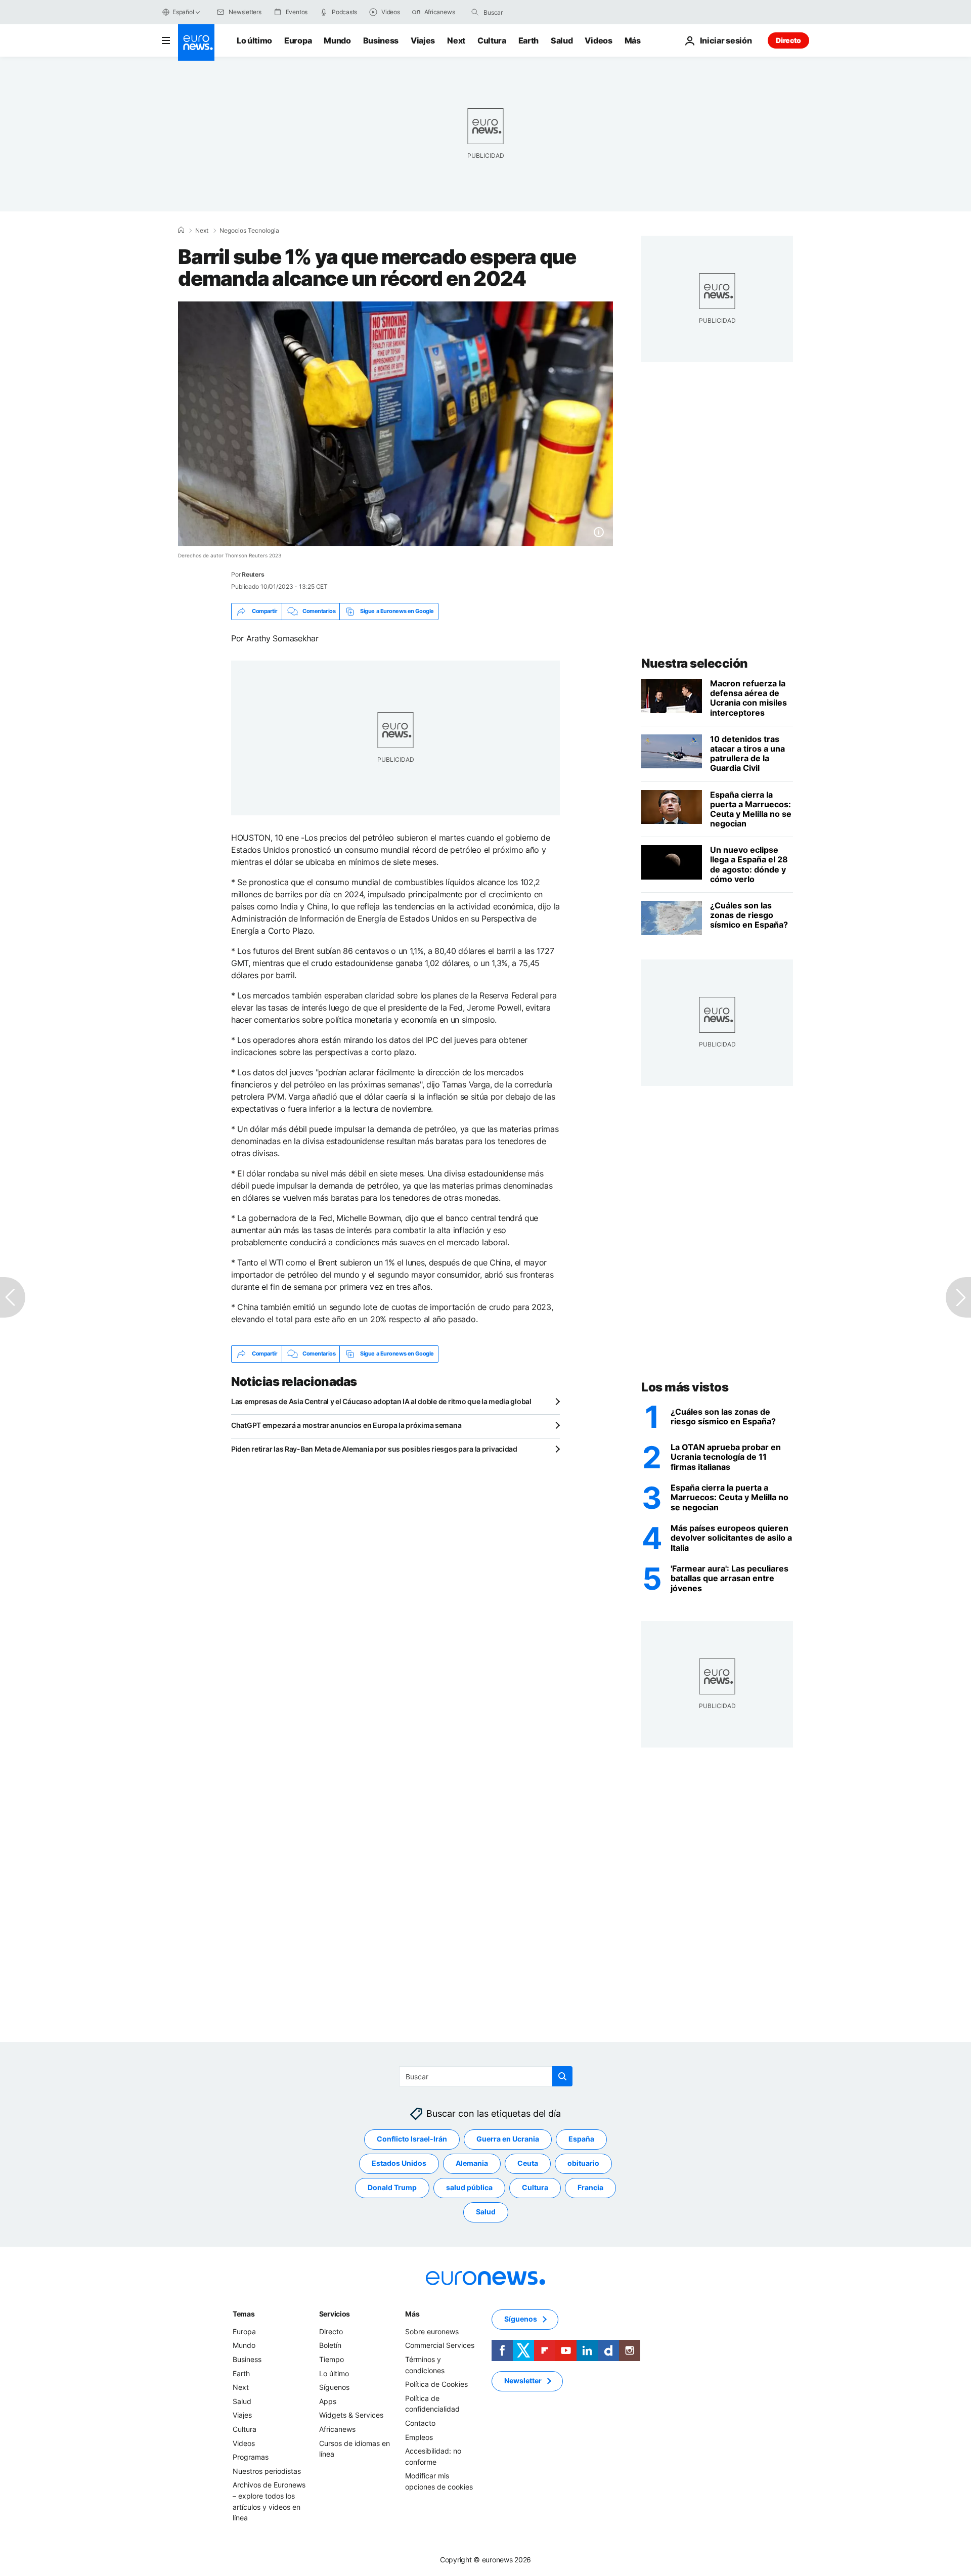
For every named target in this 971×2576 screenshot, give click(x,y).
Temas (244, 2313)
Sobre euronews (432, 2331)
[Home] (181, 230)
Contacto (420, 2422)
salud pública (469, 2187)
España (581, 2139)
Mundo (337, 40)
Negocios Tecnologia (249, 231)
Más (412, 2313)
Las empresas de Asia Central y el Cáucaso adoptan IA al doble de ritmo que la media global (381, 1401)
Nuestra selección (695, 663)
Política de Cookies (436, 2384)
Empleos (419, 2437)
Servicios (335, 2313)
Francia (590, 2187)
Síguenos (334, 2387)
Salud (562, 40)
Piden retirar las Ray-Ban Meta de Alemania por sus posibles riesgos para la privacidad (374, 1449)
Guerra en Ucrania (508, 2139)
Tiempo (332, 2359)
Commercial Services (440, 2345)
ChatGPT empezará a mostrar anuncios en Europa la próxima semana (346, 1425)
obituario (583, 2163)
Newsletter (523, 2381)
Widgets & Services (351, 2415)
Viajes (423, 40)
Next (456, 40)
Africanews (337, 2429)
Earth (528, 40)
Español (183, 12)
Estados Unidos (399, 2163)
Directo (788, 40)
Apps (328, 2401)
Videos (598, 40)
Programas (251, 2457)
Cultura (492, 40)
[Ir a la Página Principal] (196, 42)
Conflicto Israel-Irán (412, 2139)
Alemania (472, 2163)
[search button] (475, 12)
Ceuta (528, 2163)
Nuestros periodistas (267, 2471)
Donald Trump (392, 2187)
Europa (298, 40)
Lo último (254, 40)
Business (381, 40)
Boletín (330, 2345)
